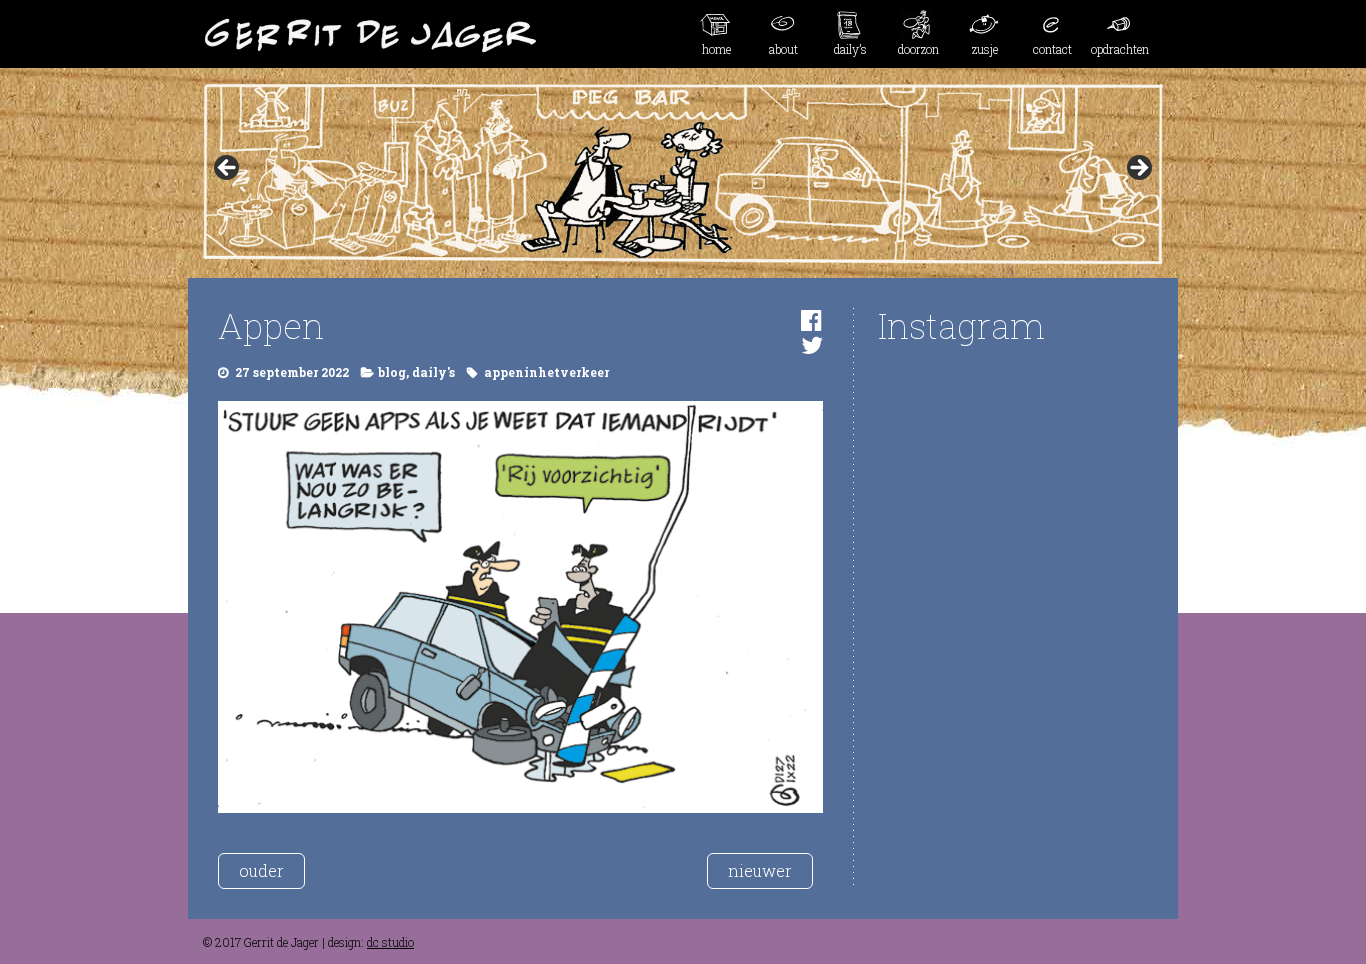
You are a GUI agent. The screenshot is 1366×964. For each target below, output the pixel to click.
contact (1052, 49)
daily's (433, 372)
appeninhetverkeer (546, 372)
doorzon (918, 49)
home (716, 49)
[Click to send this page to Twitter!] (812, 345)
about (783, 49)
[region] (683, 174)
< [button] (228, 169)
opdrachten (1120, 49)
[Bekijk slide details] (683, 174)
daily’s (850, 49)
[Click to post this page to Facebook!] (811, 320)
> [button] (1138, 169)
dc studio (390, 942)
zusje (985, 49)
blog (392, 372)
